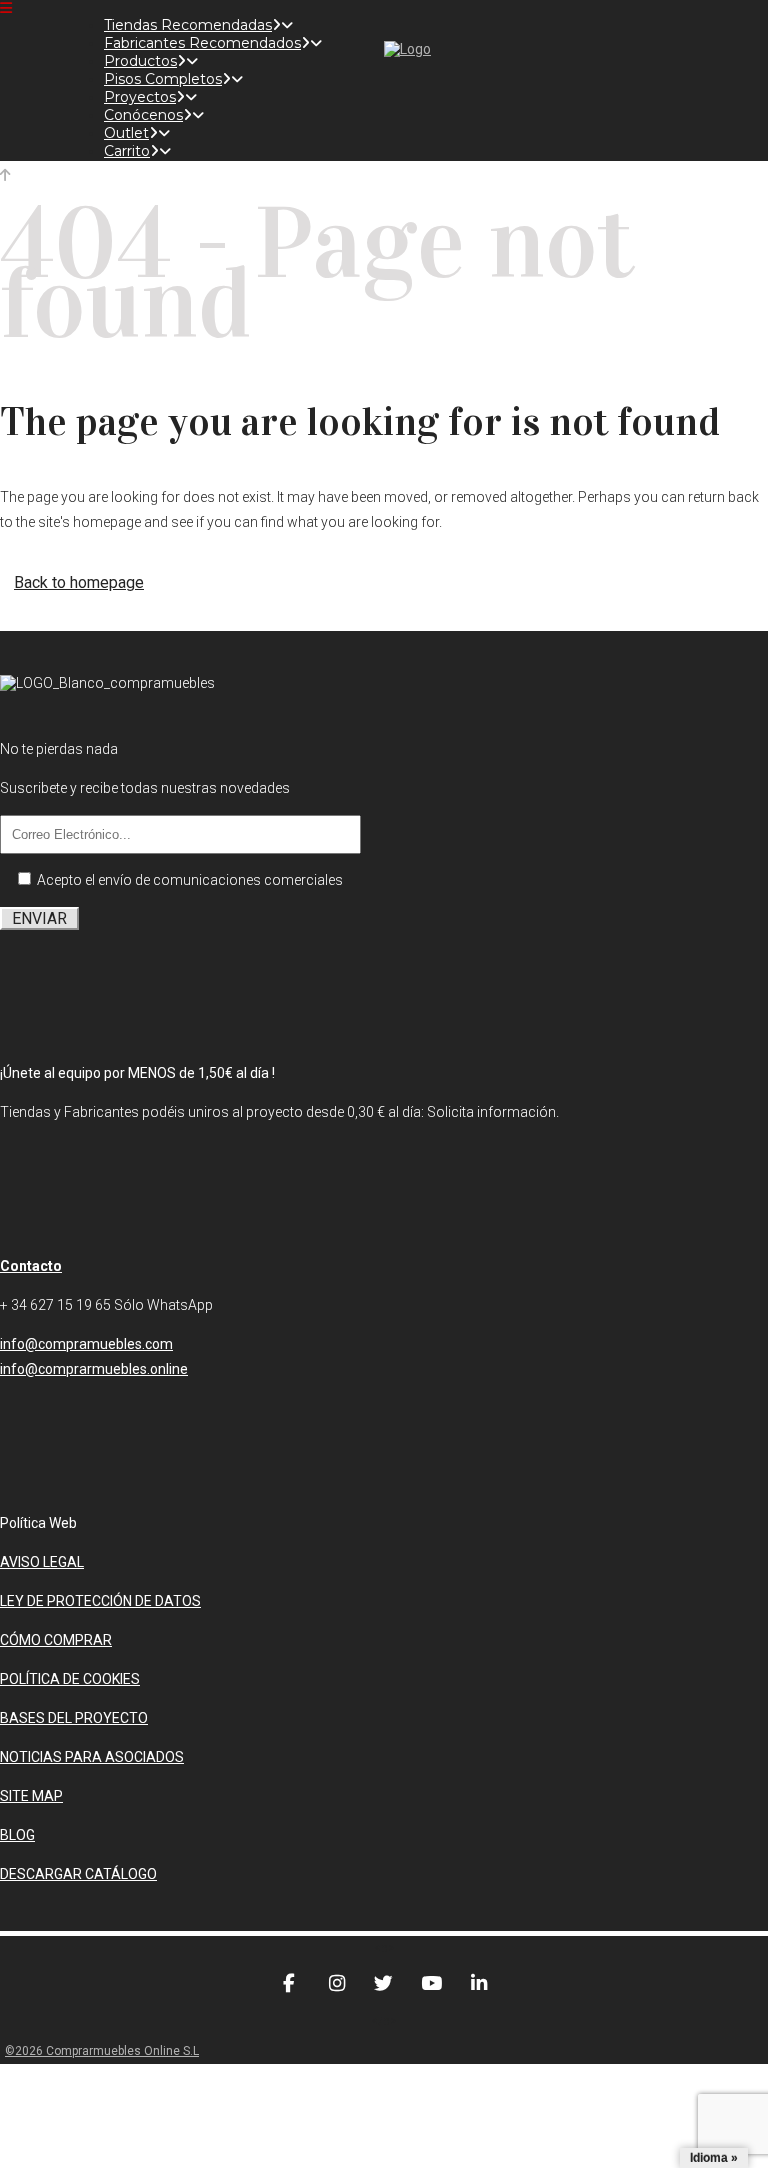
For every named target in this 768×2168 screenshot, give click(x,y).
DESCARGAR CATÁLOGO (78, 1874)
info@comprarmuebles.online (94, 1369)
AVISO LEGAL (42, 1562)
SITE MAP (31, 1796)
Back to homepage (79, 582)
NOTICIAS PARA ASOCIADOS (92, 1757)
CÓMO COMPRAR (56, 1640)
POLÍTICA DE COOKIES (70, 1679)
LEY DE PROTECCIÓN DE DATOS (100, 1601)
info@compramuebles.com (86, 1344)
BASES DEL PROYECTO (74, 1718)
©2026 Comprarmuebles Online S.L (102, 2051)
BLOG (17, 1835)
